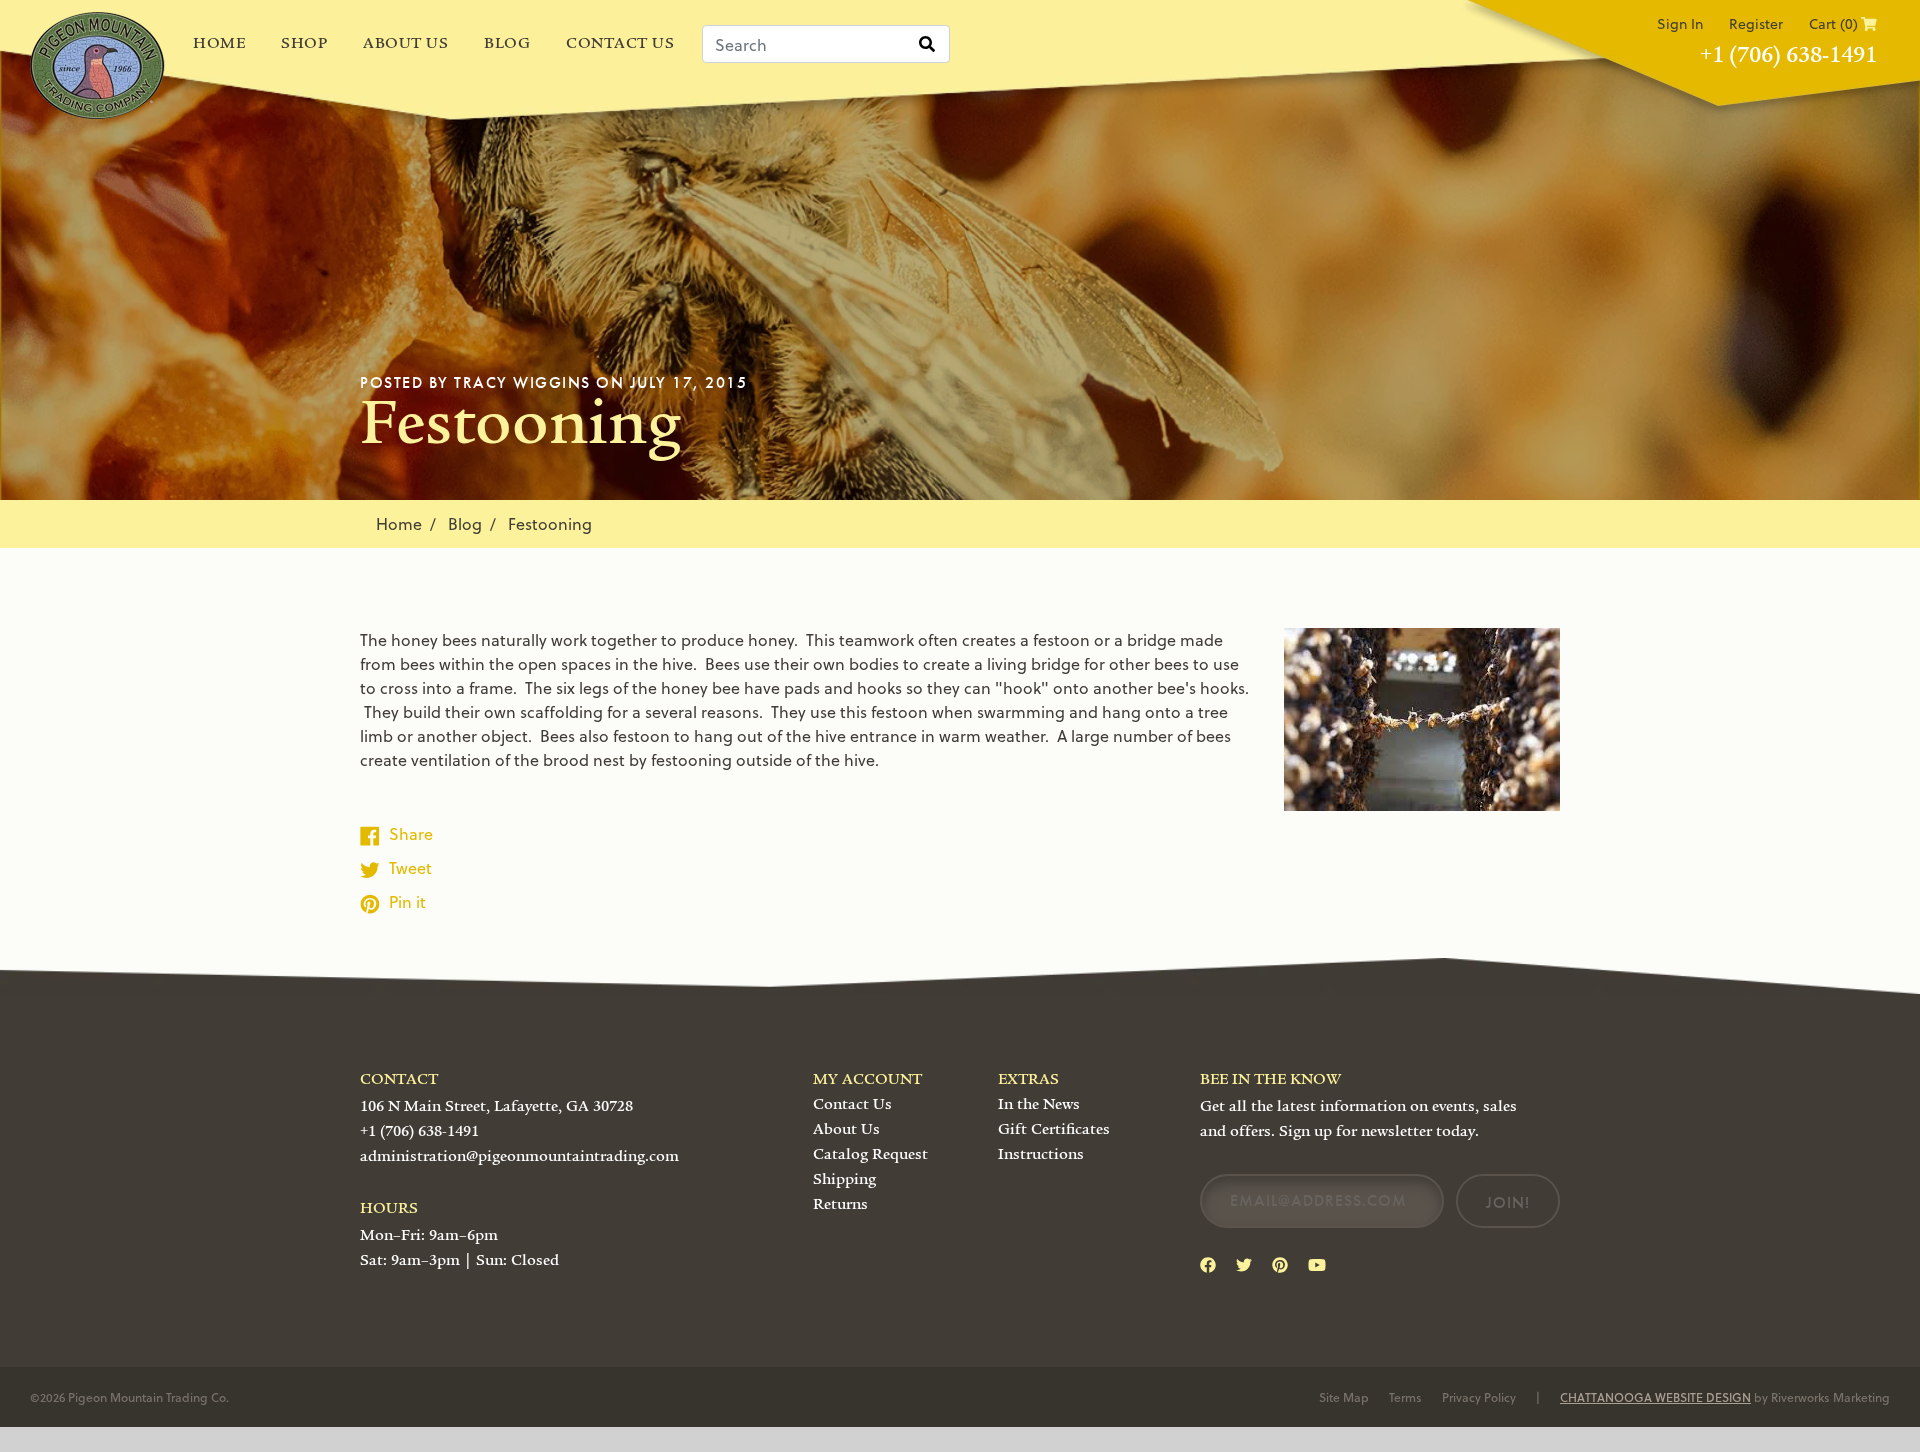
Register (1756, 23)
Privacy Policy (1479, 1397)
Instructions (1041, 1154)
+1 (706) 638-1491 (1788, 55)
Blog (507, 43)
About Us (405, 43)
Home (219, 43)
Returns (840, 1204)
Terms (1405, 1397)
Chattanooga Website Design (1655, 1397)
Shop (304, 43)
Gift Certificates (1054, 1129)
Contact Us (620, 43)
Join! (1508, 1202)
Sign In (1680, 23)
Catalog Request (870, 1154)
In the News (1039, 1104)
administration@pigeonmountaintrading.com (519, 1156)
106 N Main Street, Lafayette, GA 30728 (496, 1106)
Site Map (1344, 1397)
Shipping (844, 1179)
